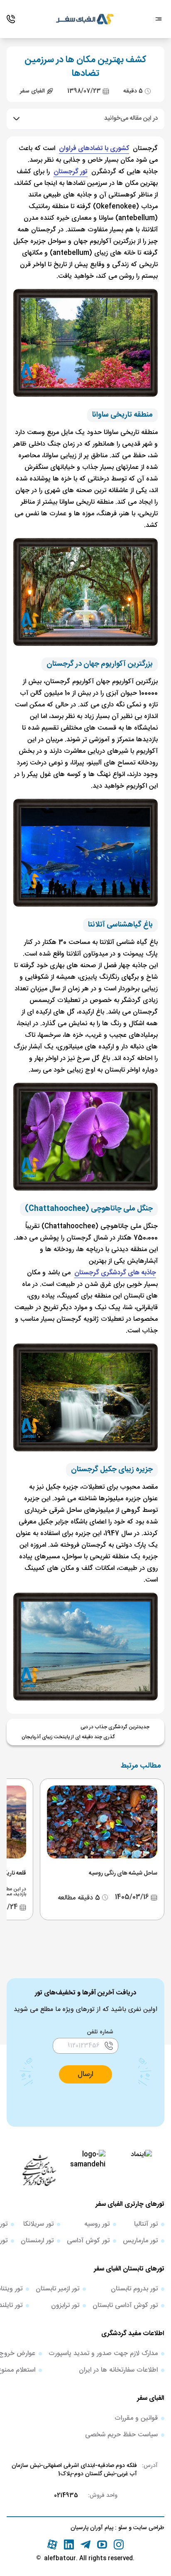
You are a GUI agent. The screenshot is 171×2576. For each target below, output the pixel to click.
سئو (122, 2528)
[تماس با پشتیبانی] (11, 19)
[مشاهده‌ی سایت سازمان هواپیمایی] (39, 2170)
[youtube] (102, 2544)
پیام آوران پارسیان (92, 2528)
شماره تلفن (100, 2032)
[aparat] (52, 2544)
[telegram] (85, 2544)
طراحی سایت (148, 2528)
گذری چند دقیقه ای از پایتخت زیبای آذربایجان (68, 1737)
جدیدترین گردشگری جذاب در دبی (115, 1727)
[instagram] (119, 2544)
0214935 (66, 2496)
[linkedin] (69, 2544)
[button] (85, 2074)
